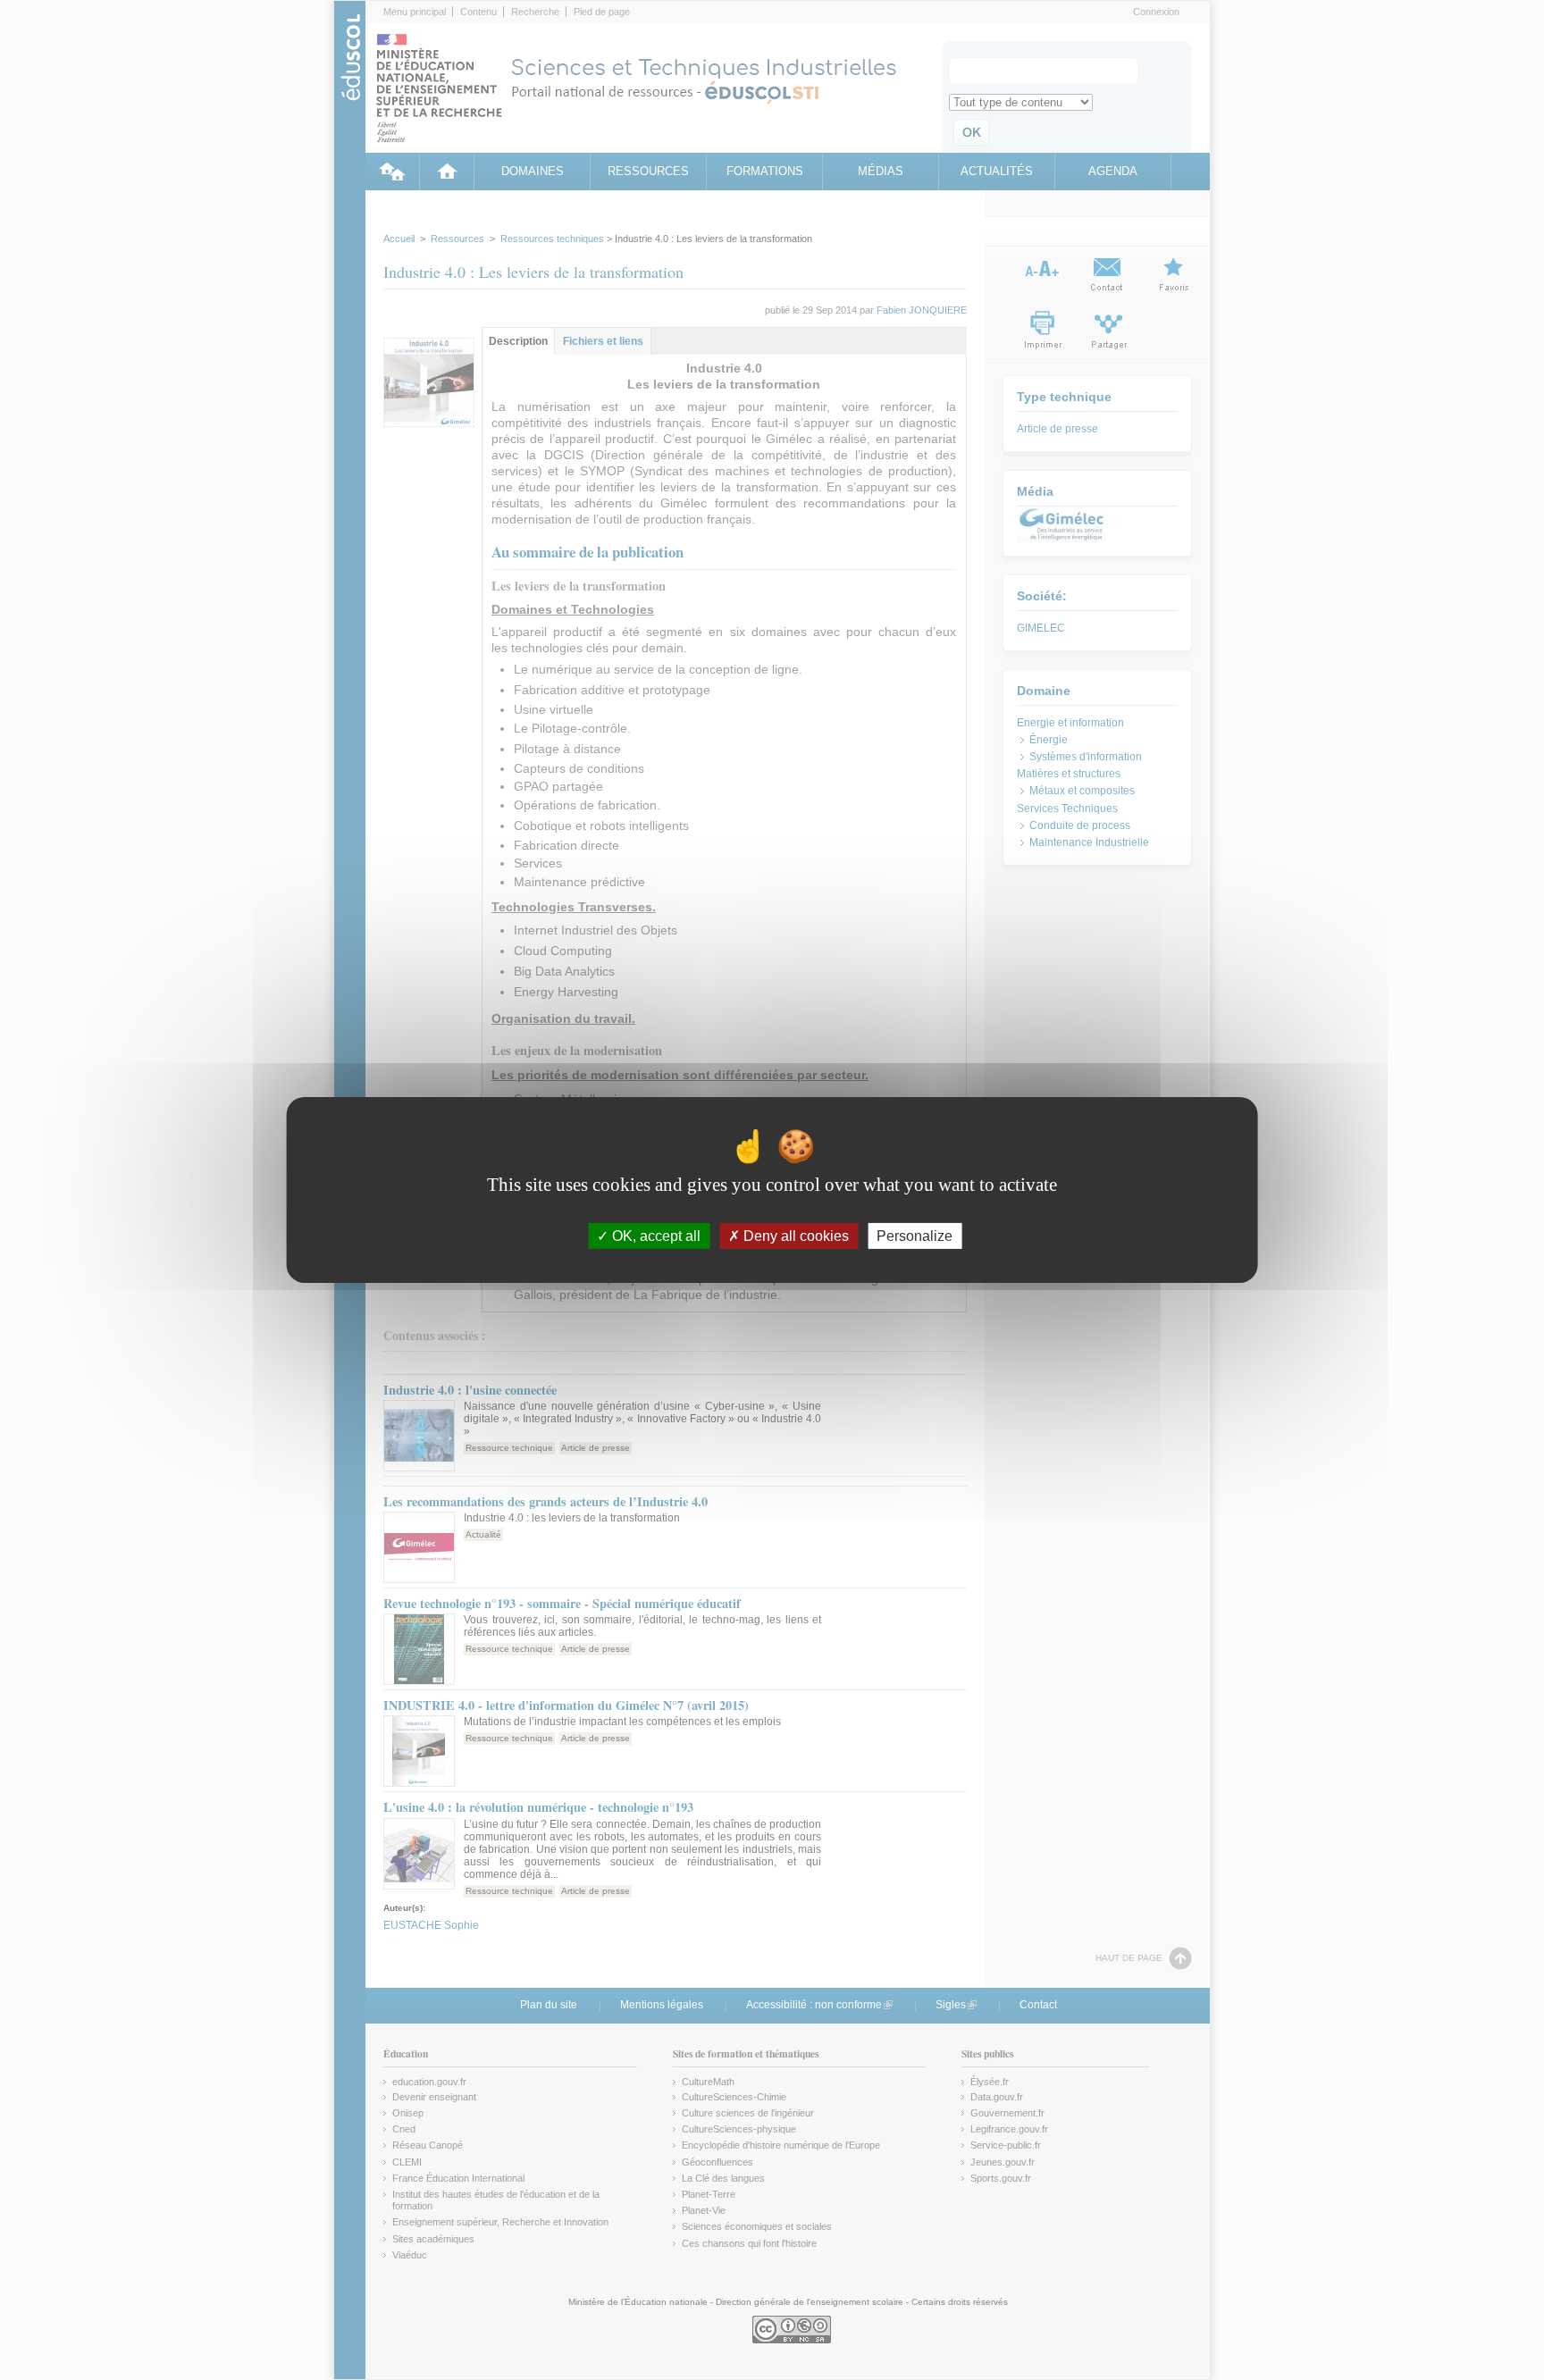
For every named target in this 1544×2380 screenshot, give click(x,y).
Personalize (915, 1236)
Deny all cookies (794, 1236)
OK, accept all (655, 1236)
